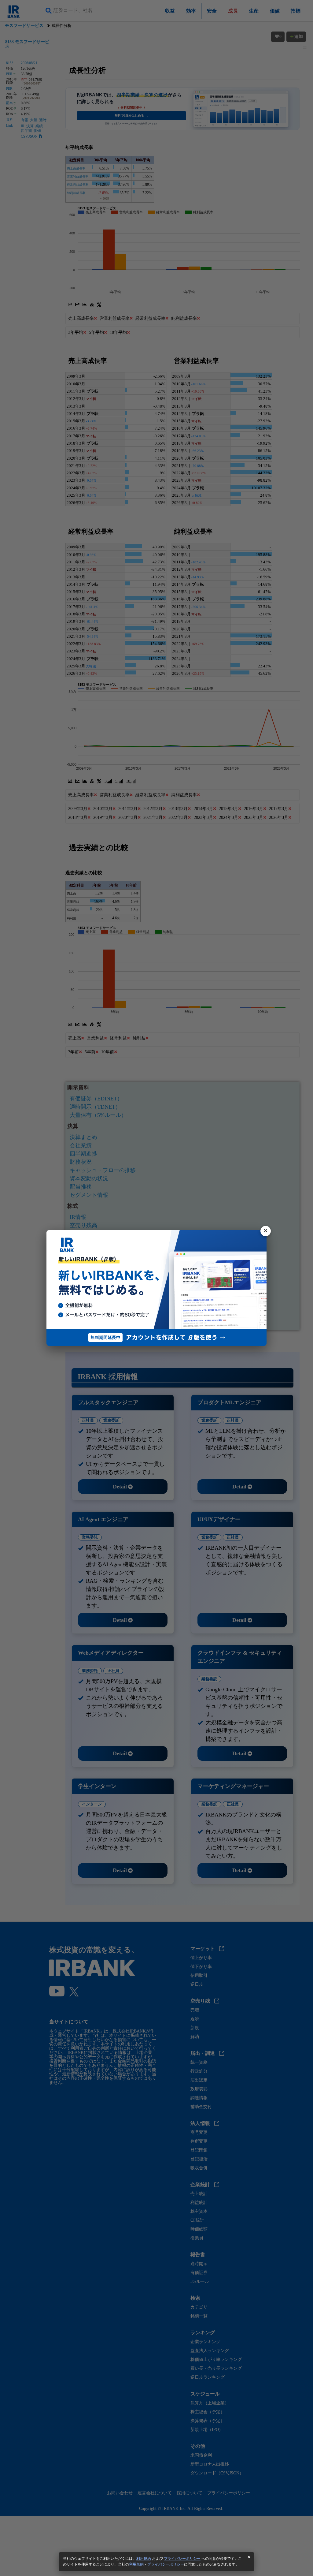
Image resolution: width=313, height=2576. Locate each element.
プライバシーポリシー (182, 2559)
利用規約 (144, 2559)
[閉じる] (266, 1231)
